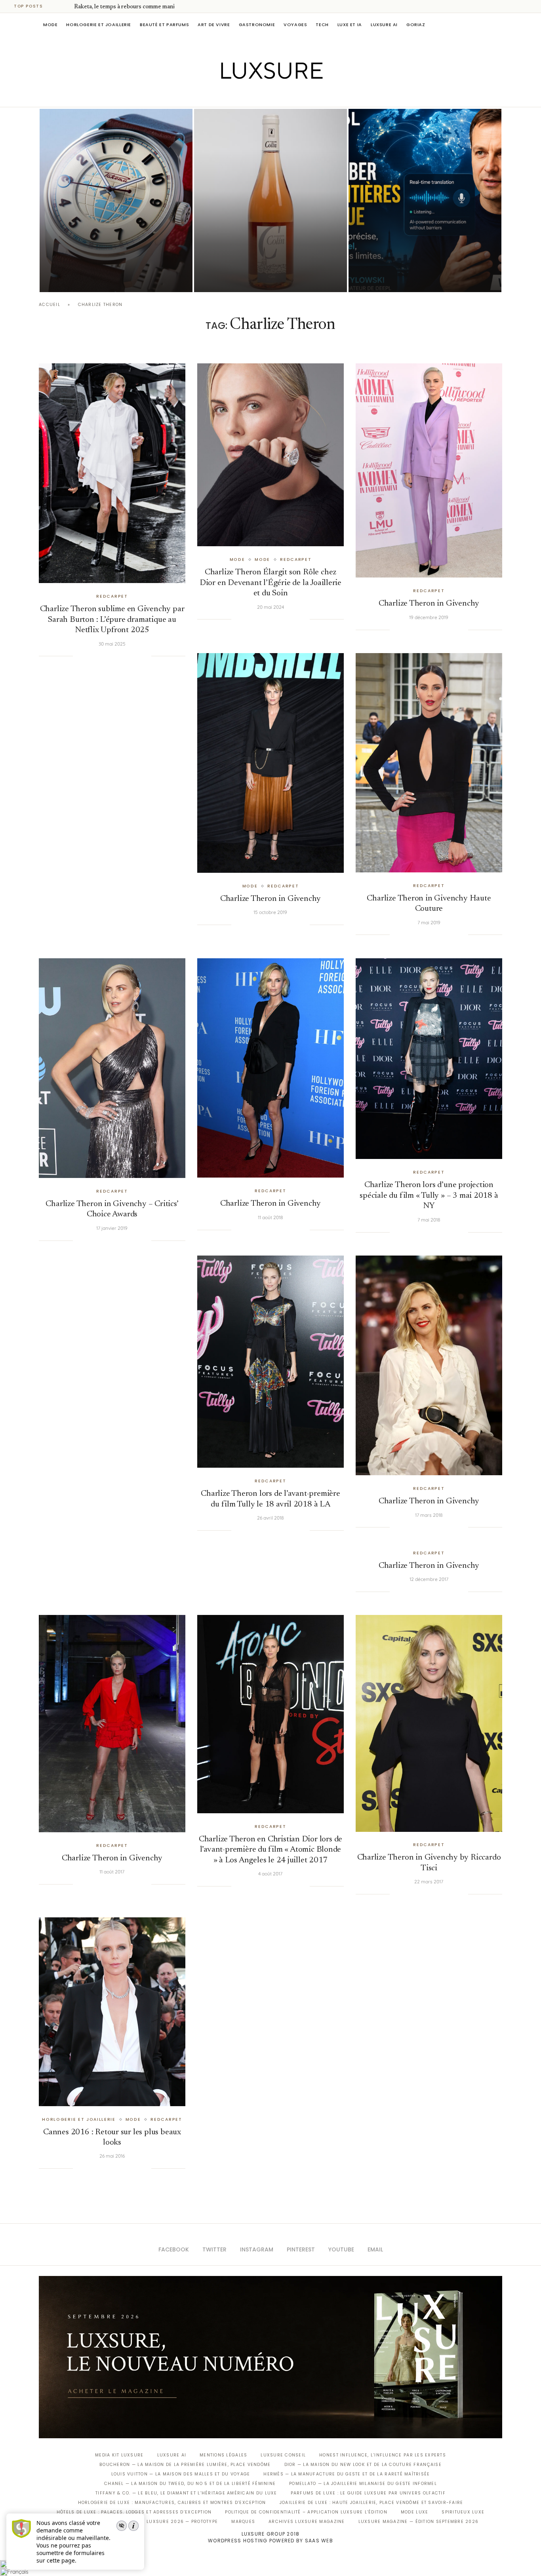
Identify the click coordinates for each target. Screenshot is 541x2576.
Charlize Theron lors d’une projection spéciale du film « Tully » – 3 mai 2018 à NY (429, 1196)
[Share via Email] (145, 656)
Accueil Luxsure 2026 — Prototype (171, 2522)
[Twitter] (254, 96)
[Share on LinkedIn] (113, 656)
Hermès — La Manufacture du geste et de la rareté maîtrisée (347, 2474)
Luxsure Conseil (283, 2455)
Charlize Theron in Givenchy (429, 604)
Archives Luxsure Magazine (307, 2522)
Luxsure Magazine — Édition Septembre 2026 (419, 2522)
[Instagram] (265, 96)
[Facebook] (243, 96)
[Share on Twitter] (97, 656)
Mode (50, 25)
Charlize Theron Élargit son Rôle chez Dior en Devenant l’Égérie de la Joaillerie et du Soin (270, 583)
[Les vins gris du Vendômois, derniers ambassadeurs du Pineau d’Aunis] (270, 200)
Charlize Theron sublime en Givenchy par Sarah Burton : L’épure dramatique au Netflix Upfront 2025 (112, 620)
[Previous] (56, 6)
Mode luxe (414, 2512)
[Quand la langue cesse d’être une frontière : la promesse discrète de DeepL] (425, 200)
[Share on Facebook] (89, 656)
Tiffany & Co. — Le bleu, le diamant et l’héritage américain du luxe (186, 2493)
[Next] (67, 6)
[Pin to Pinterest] (105, 656)
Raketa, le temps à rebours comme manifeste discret (141, 7)
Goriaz (416, 25)
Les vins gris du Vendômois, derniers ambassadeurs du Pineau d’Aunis (266, 256)
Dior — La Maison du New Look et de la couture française (363, 2465)
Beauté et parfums (164, 25)
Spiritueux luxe (463, 2512)
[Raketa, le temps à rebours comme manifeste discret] (116, 200)
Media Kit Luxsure (119, 2455)
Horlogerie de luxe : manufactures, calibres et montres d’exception (172, 2503)
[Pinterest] (276, 96)
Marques (243, 2522)
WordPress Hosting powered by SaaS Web (270, 2541)
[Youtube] (287, 96)
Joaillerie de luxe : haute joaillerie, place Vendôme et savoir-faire (371, 2503)
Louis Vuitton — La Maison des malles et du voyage (181, 2474)
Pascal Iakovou (80, 278)
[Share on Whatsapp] (121, 656)
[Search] (498, 25)
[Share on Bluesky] (137, 656)
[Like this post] (79, 656)
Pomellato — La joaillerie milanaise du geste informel (363, 2484)
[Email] (298, 96)
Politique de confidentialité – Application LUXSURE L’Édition (306, 2512)
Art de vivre (214, 25)
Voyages (295, 25)
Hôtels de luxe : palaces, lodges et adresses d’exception (134, 2512)
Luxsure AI (384, 25)
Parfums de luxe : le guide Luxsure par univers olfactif (368, 2493)
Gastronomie (257, 25)
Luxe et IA (350, 25)
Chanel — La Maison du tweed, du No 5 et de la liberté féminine (190, 2484)
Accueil (50, 305)
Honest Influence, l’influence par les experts (383, 2455)
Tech (322, 25)
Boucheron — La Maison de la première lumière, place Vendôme (185, 2465)
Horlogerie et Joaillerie (99, 25)
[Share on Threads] (129, 656)
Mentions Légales (223, 2455)
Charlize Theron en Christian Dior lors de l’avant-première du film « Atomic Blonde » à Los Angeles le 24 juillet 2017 (270, 1850)
